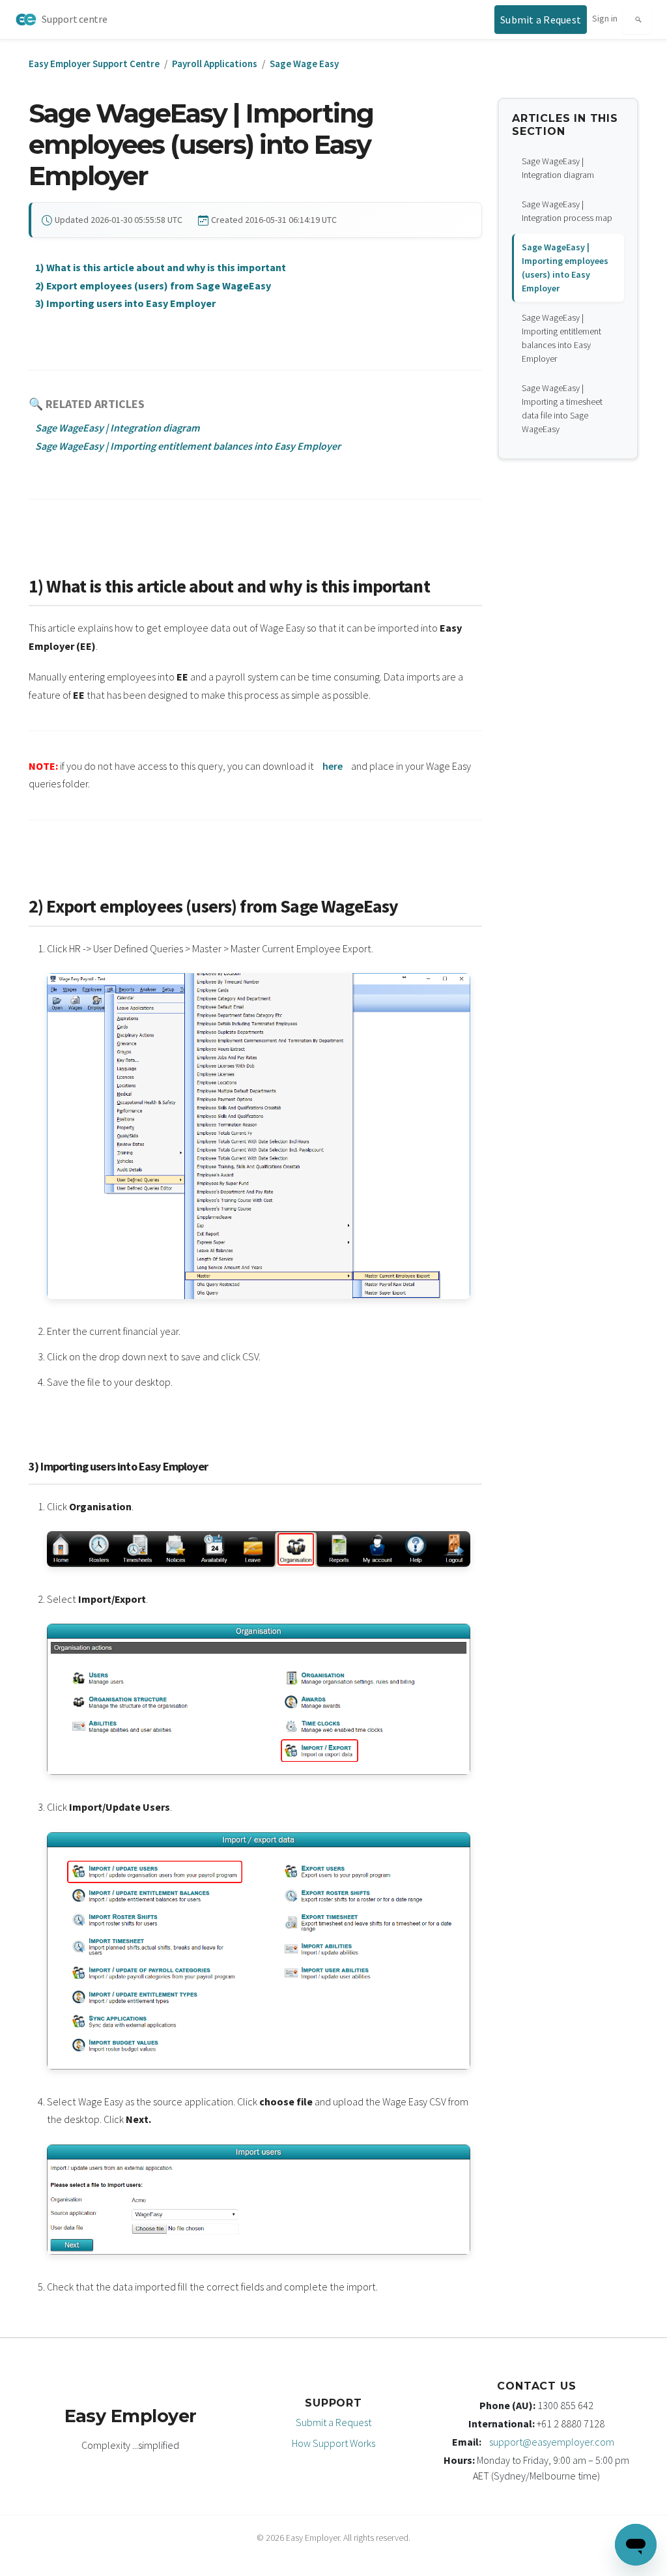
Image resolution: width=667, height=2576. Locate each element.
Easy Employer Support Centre (94, 64)
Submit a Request (333, 2422)
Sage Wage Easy (304, 64)
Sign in (605, 18)
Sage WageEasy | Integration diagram (558, 168)
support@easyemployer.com (552, 2442)
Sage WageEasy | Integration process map (567, 211)
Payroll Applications (215, 64)
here (333, 766)
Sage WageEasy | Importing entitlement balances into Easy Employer (561, 338)
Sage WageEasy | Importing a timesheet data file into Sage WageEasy (562, 408)
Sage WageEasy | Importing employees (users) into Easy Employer (565, 268)
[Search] (637, 20)
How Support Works (333, 2443)
